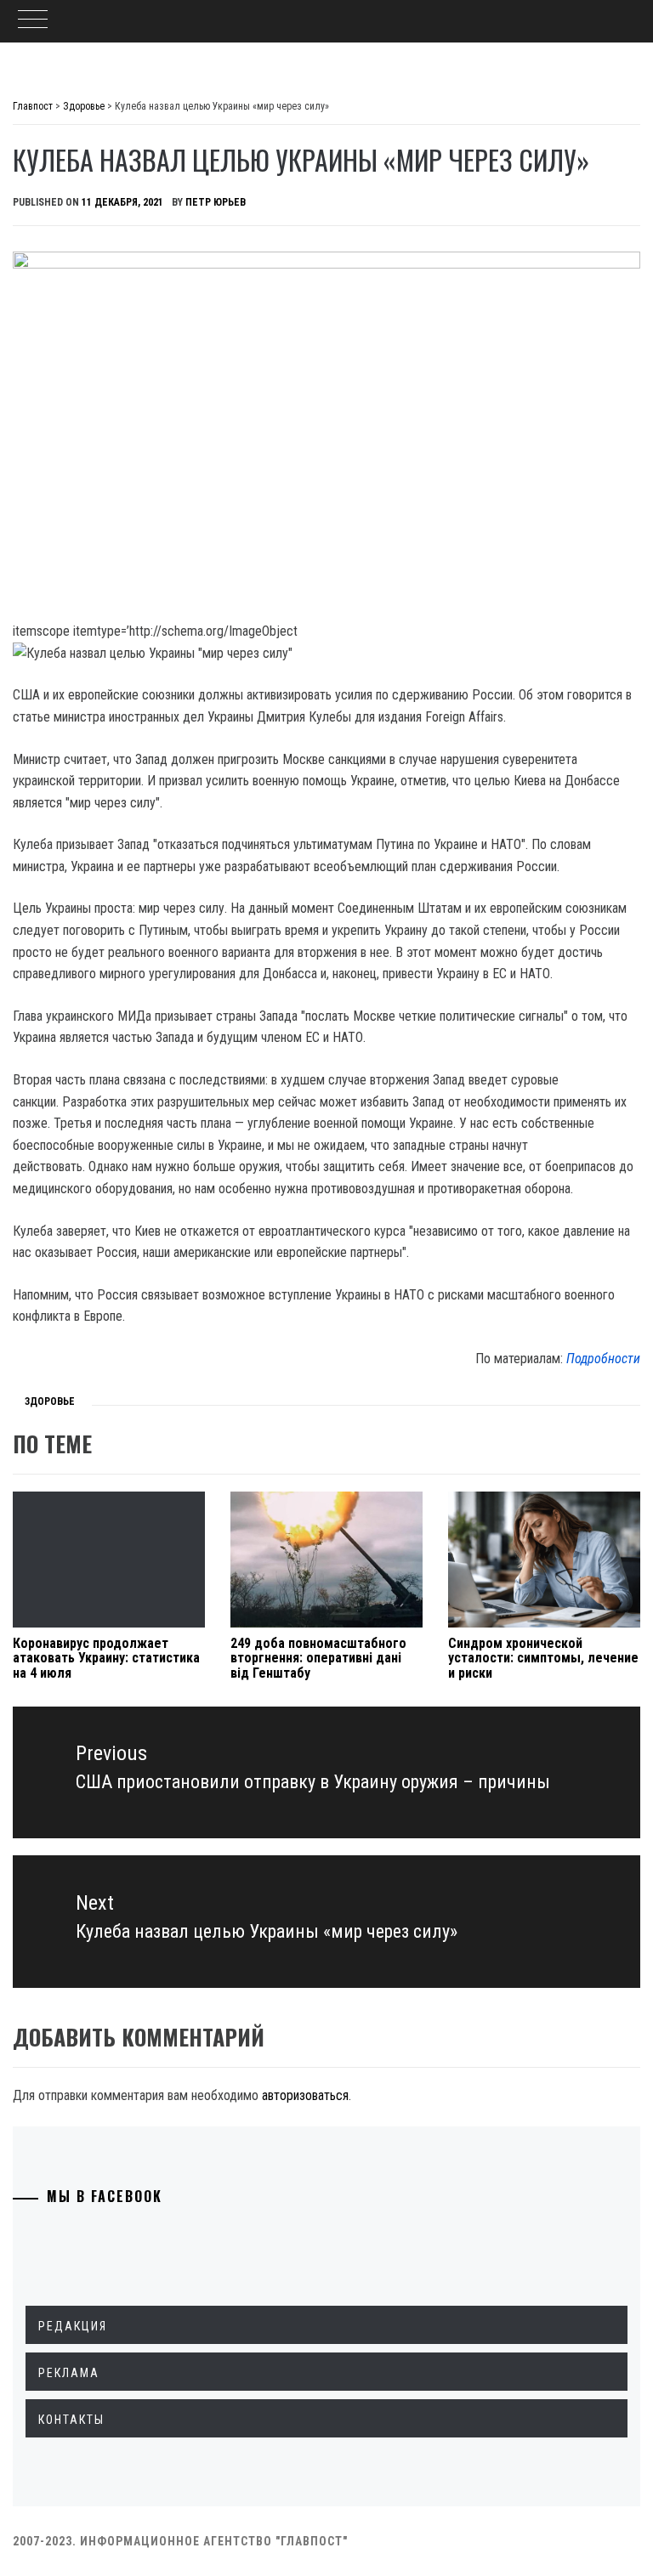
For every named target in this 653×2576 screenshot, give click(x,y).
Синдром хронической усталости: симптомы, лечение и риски (543, 1658)
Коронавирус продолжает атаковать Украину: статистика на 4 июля (106, 1658)
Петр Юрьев (216, 202)
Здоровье (50, 1401)
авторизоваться (305, 2095)
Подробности (603, 1359)
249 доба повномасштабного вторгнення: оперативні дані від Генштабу (318, 1658)
